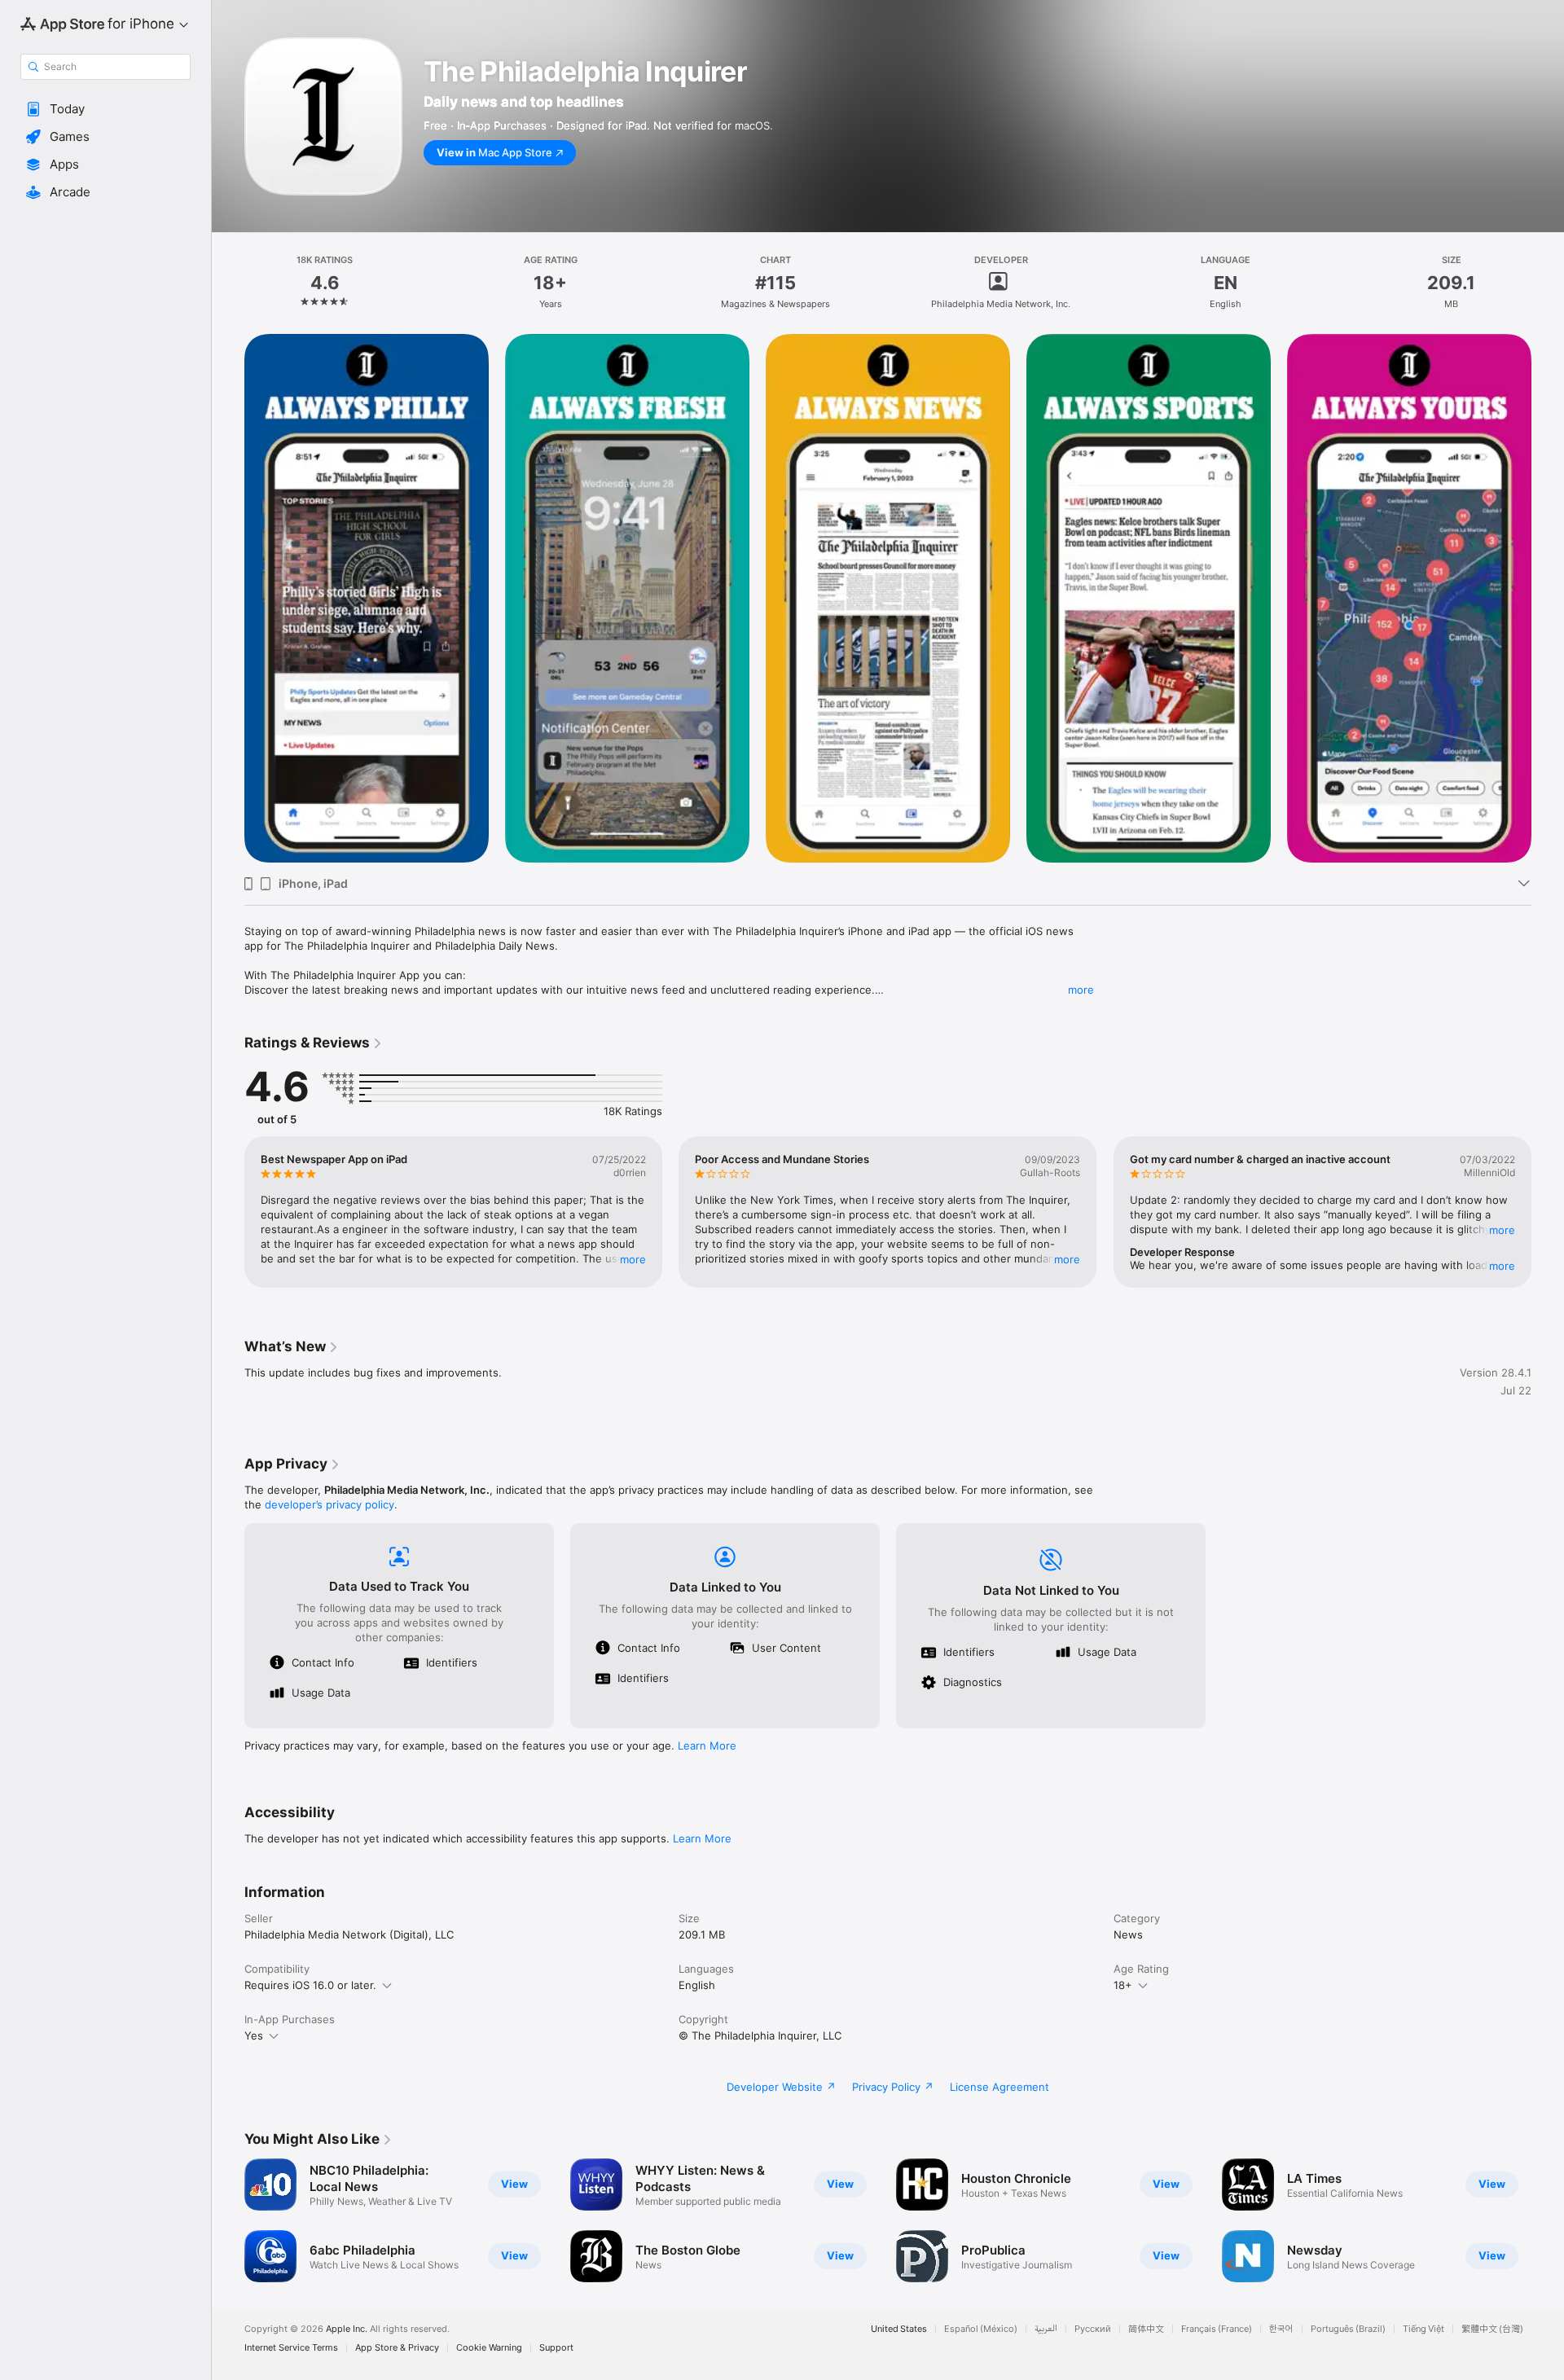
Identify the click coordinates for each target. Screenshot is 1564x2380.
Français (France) (1217, 2329)
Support (556, 2348)
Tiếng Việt (1423, 2329)
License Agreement (999, 2087)
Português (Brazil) (1348, 2329)
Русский (1093, 2329)
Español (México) (981, 2329)
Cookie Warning (489, 2348)
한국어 (1281, 2329)
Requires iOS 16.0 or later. (310, 1985)
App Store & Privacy (397, 2348)
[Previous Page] (228, 1212)
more (1081, 990)
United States (899, 2329)
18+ (1123, 1985)
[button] (105, 109)
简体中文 (1146, 2329)
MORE (633, 1259)
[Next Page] (1548, 1212)
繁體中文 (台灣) (1492, 2329)
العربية (1046, 2329)
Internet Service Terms (291, 2348)
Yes (254, 2035)
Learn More (707, 1745)
